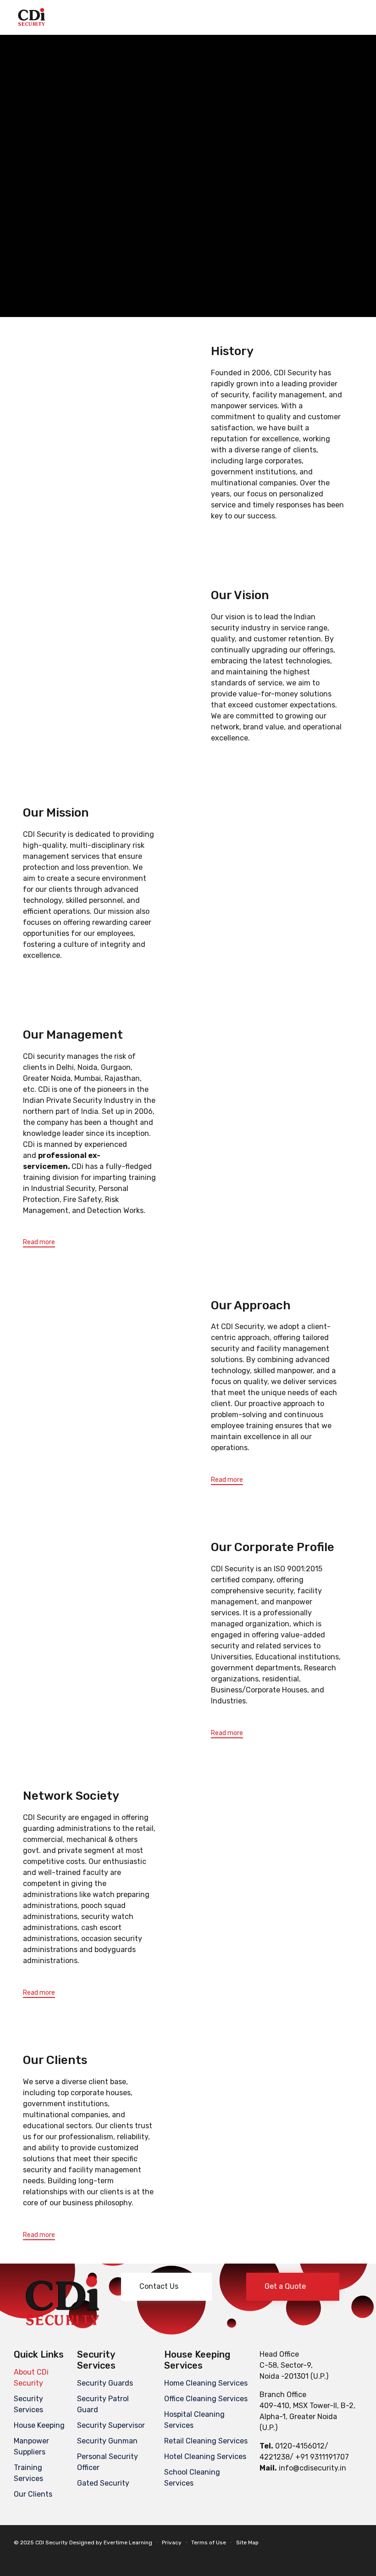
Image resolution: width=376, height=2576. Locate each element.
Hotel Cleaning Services (205, 2456)
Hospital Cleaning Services (194, 2420)
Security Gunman (107, 2441)
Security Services (28, 2404)
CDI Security (52, 2543)
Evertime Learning (128, 2543)
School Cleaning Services (192, 2478)
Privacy (172, 2543)
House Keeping (39, 2425)
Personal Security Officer (108, 2462)
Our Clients (33, 2494)
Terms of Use (209, 2543)
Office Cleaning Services (206, 2399)
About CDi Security (31, 2378)
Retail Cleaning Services (206, 2441)
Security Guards (105, 2383)
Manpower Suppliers (31, 2446)
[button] (39, 1243)
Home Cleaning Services (206, 2383)
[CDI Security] (32, 17)
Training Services (28, 2473)
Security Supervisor (111, 2425)
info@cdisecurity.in (312, 2468)
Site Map (247, 2543)
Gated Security (103, 2483)
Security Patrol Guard (103, 2404)
